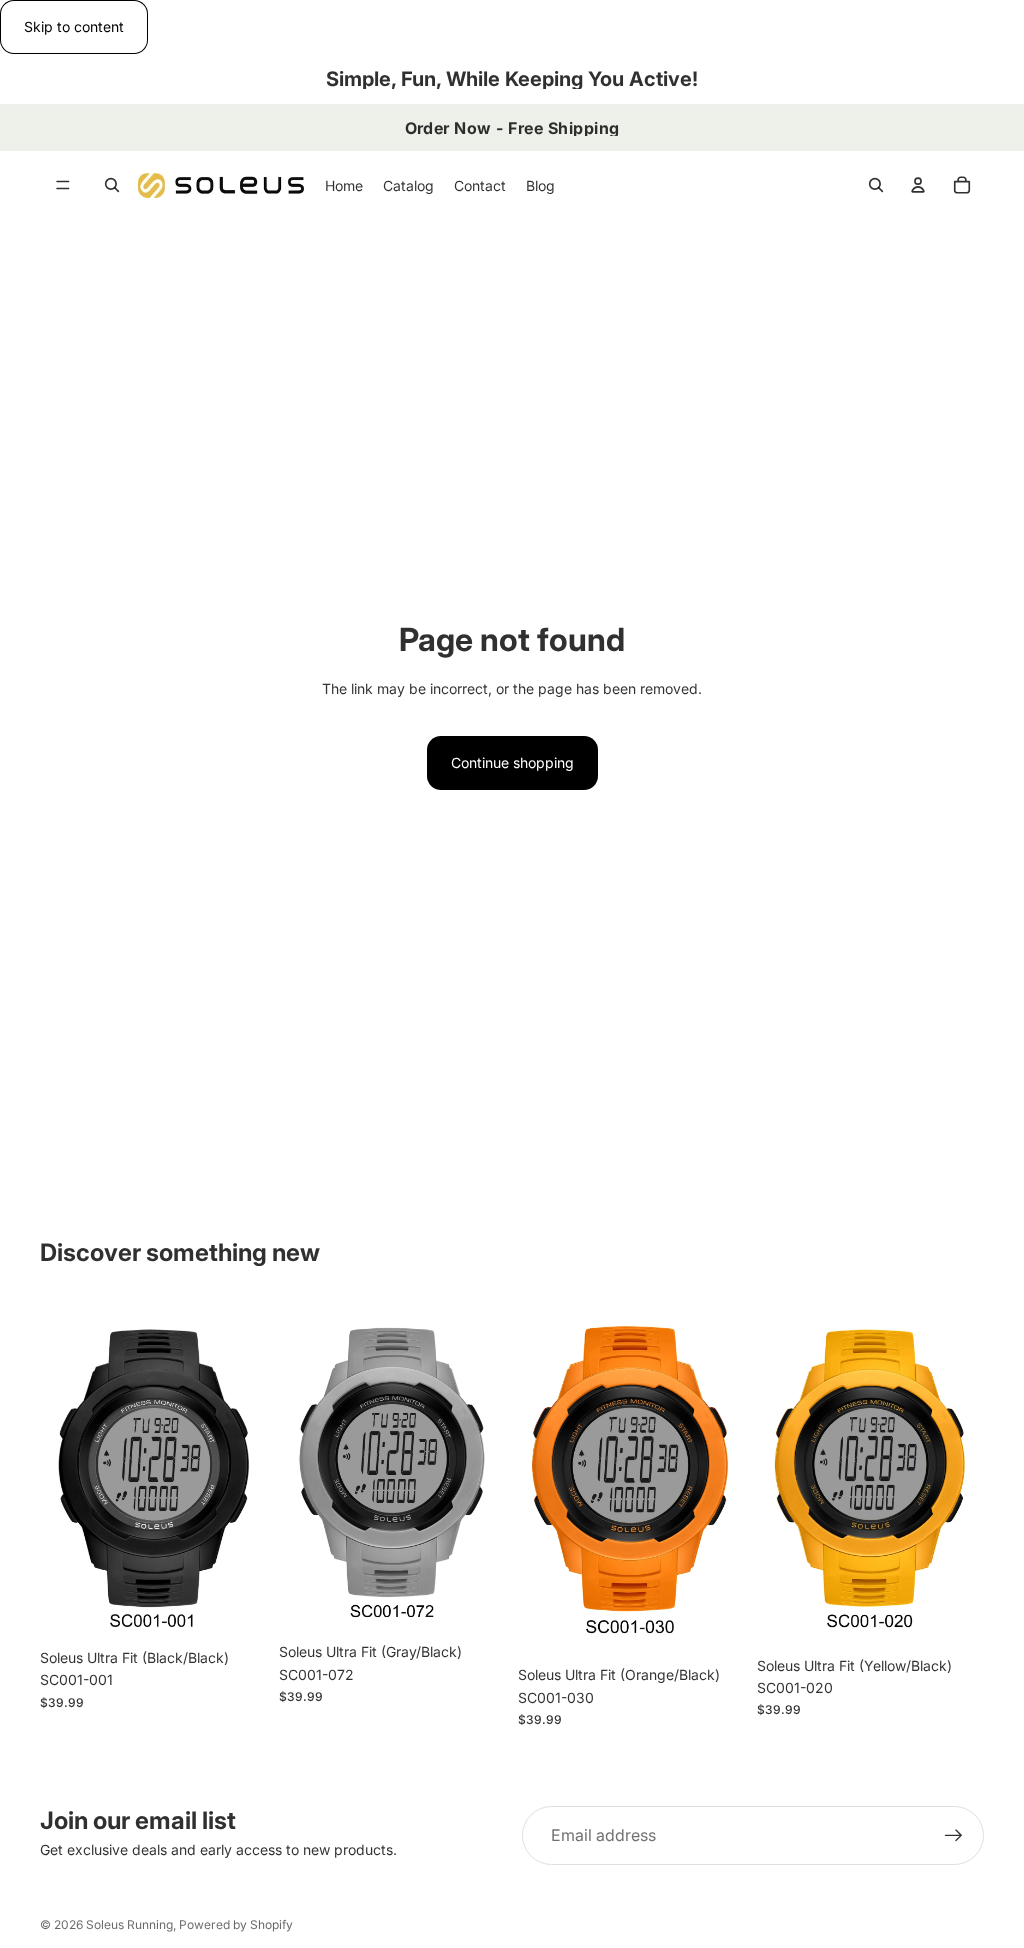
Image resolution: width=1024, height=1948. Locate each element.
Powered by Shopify (236, 1924)
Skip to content (74, 26)
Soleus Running (129, 1924)
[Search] (112, 185)
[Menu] (63, 186)
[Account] (918, 185)
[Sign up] (954, 1836)
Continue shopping (512, 762)
